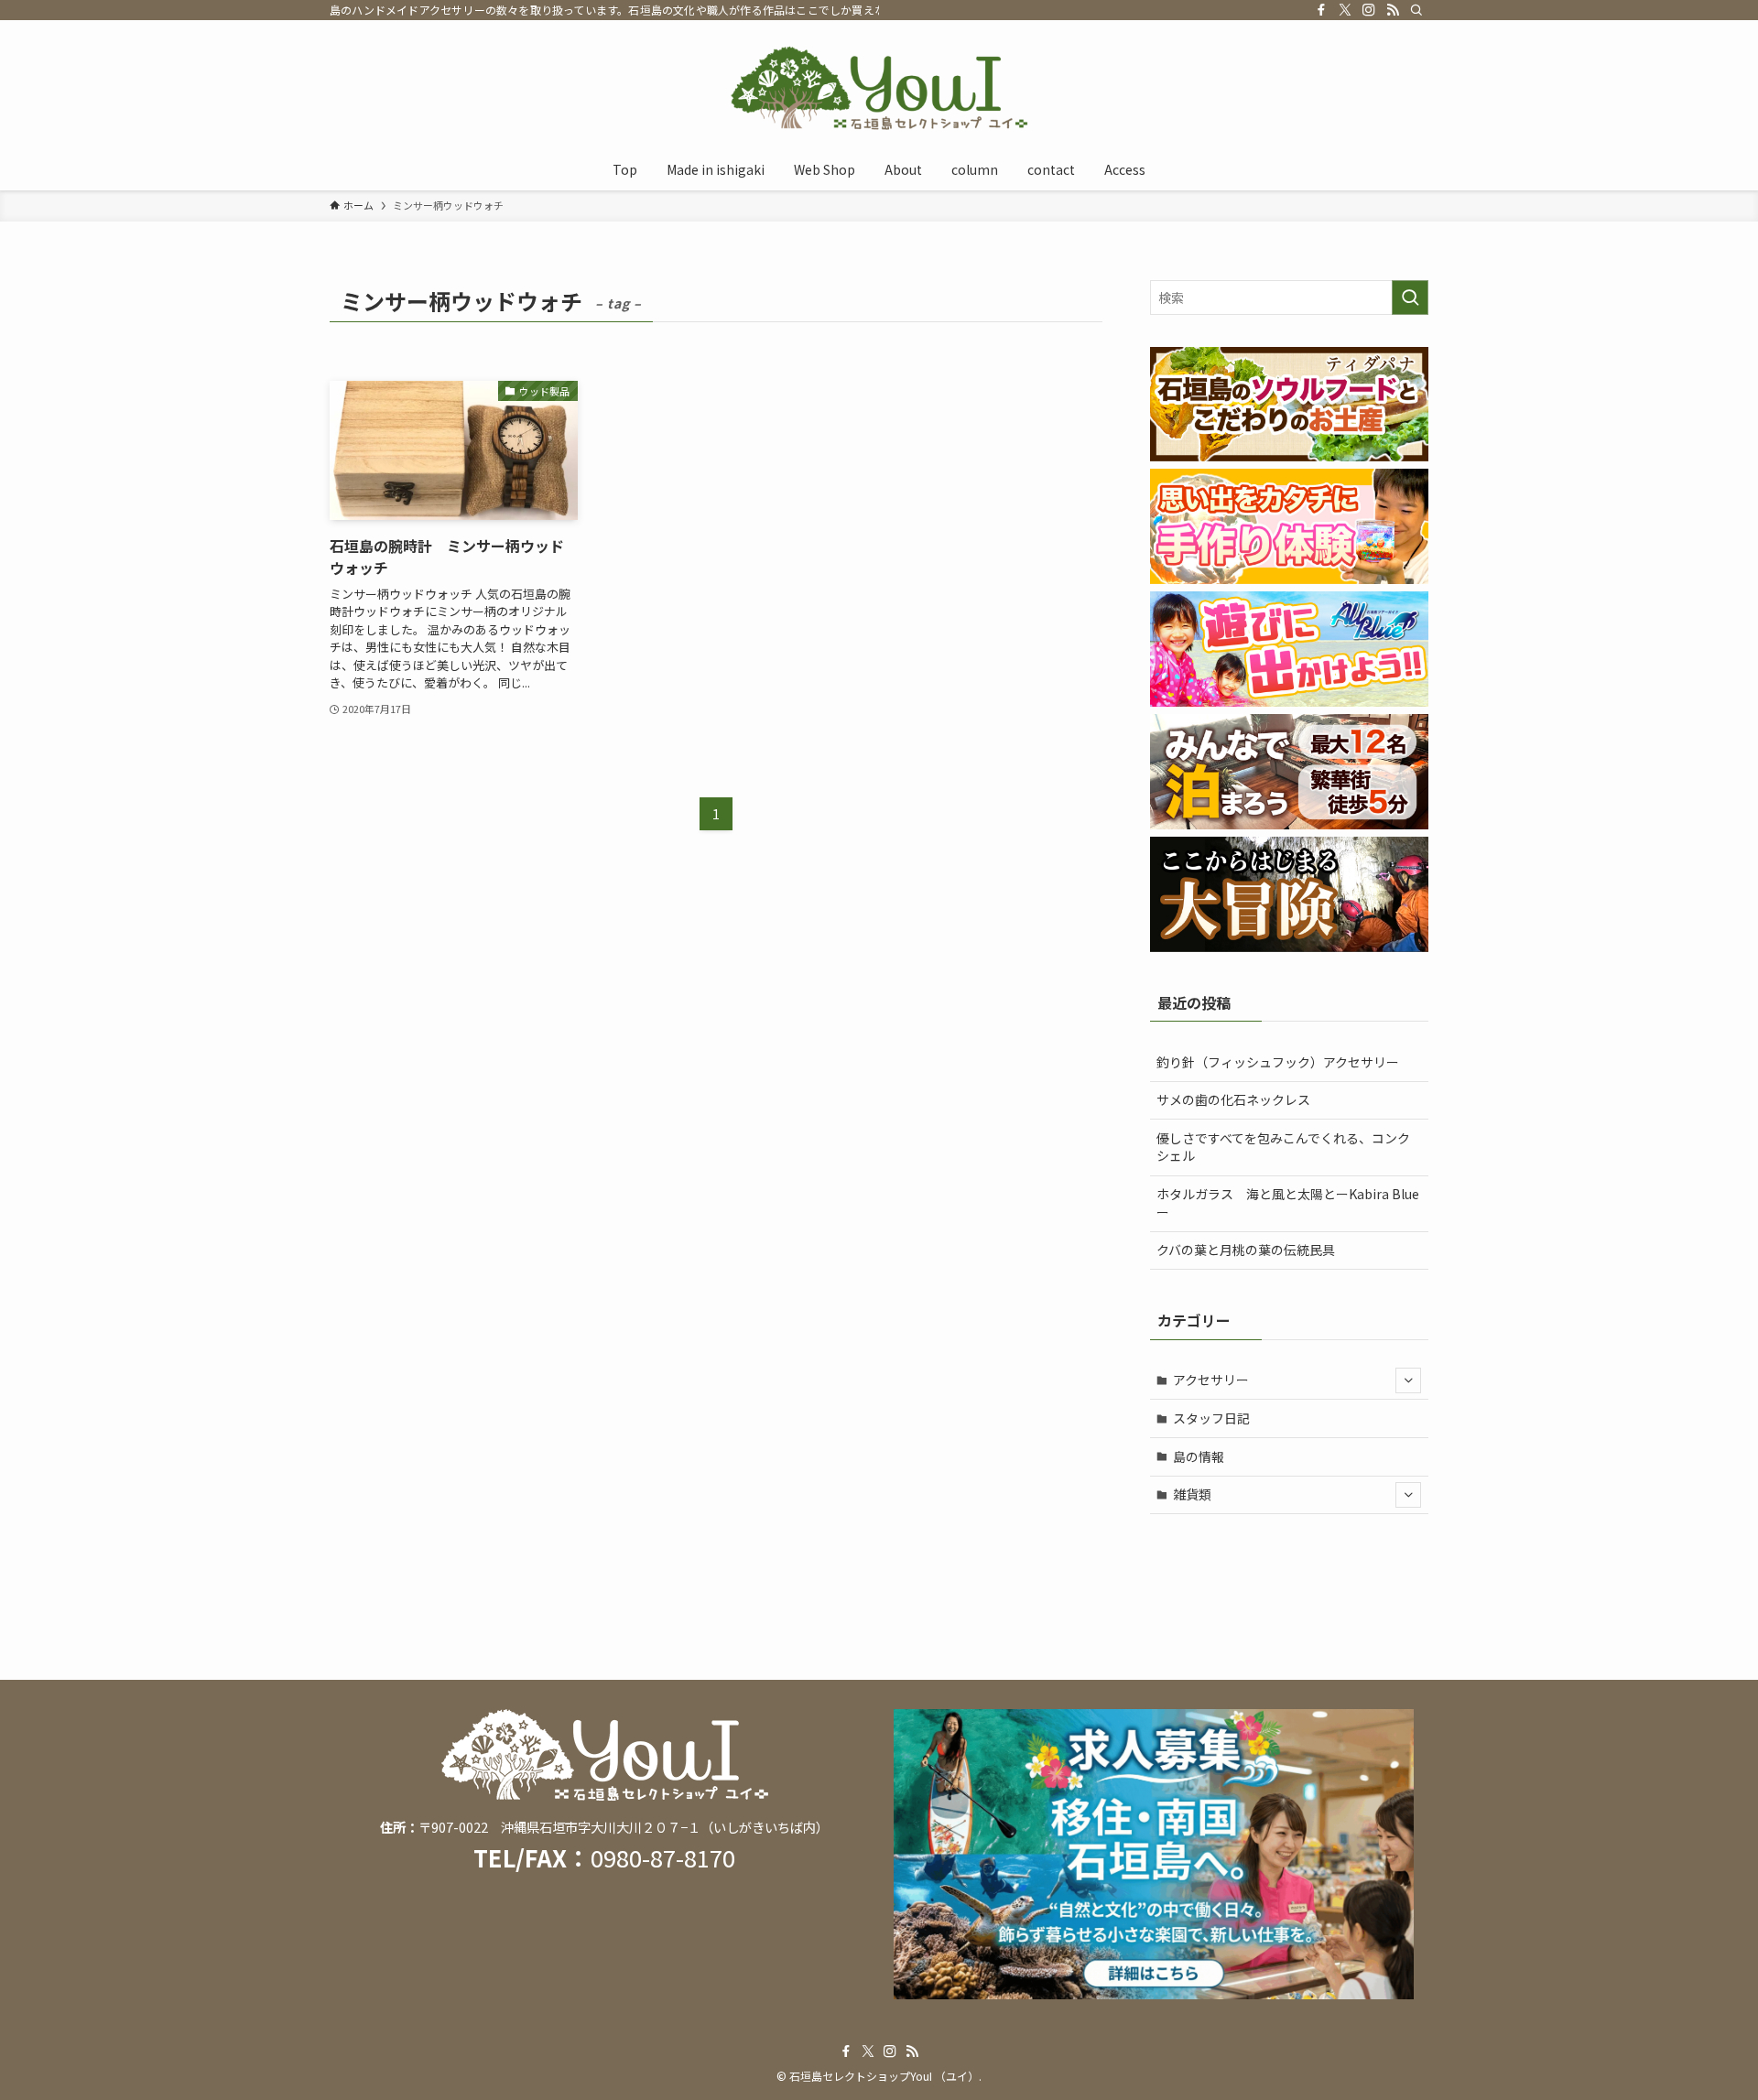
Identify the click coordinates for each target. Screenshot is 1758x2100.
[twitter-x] (1345, 10)
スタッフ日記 (1211, 1418)
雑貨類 (1192, 1494)
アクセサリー (1211, 1380)
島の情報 (1199, 1456)
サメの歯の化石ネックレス (1233, 1099)
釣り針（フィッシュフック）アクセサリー (1278, 1062)
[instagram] (1369, 10)
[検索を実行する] (1410, 298)
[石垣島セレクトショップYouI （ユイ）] (879, 88)
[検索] (1416, 10)
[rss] (1393, 10)
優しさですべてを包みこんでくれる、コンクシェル (1283, 1147)
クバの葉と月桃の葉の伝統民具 (1246, 1250)
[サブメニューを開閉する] (1408, 1380)
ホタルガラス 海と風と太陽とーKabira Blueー (1288, 1203)
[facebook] (1321, 10)
